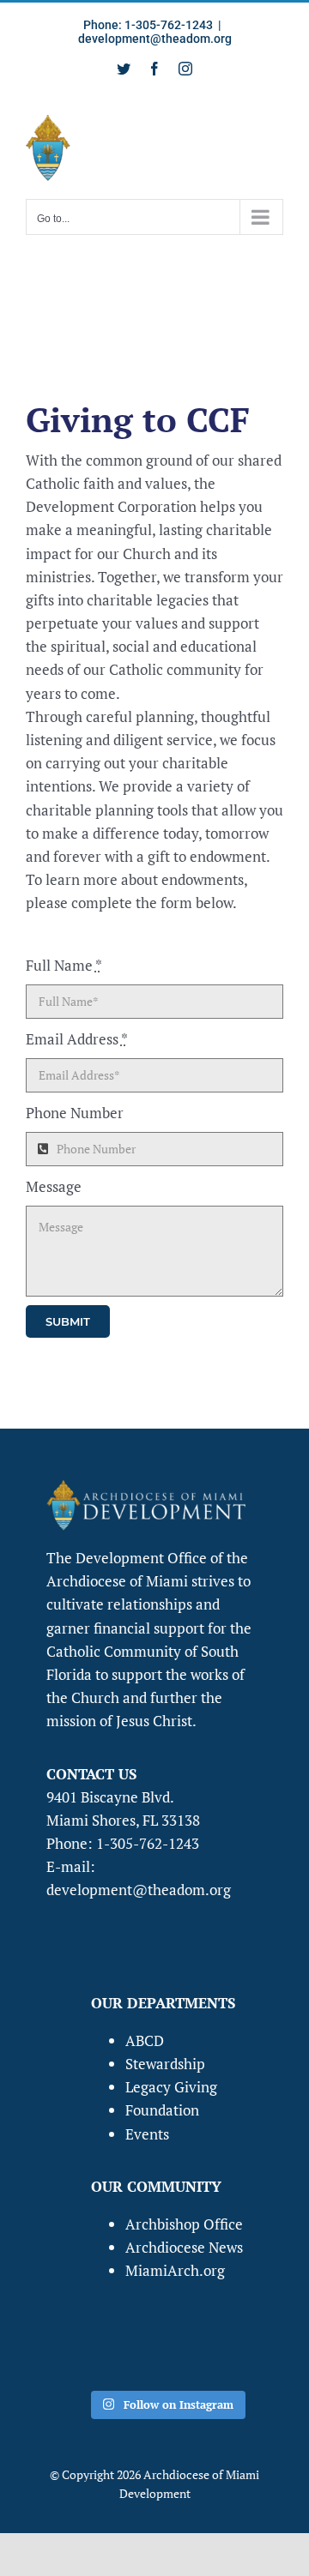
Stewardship (165, 2064)
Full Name (64, 965)
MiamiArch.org (175, 2270)
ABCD (145, 2040)
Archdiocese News (184, 2247)
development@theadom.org (155, 39)
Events (147, 2134)
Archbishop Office (184, 2224)
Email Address (77, 1039)
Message (54, 1186)
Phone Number (75, 1113)
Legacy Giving (171, 2087)
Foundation (162, 2110)
